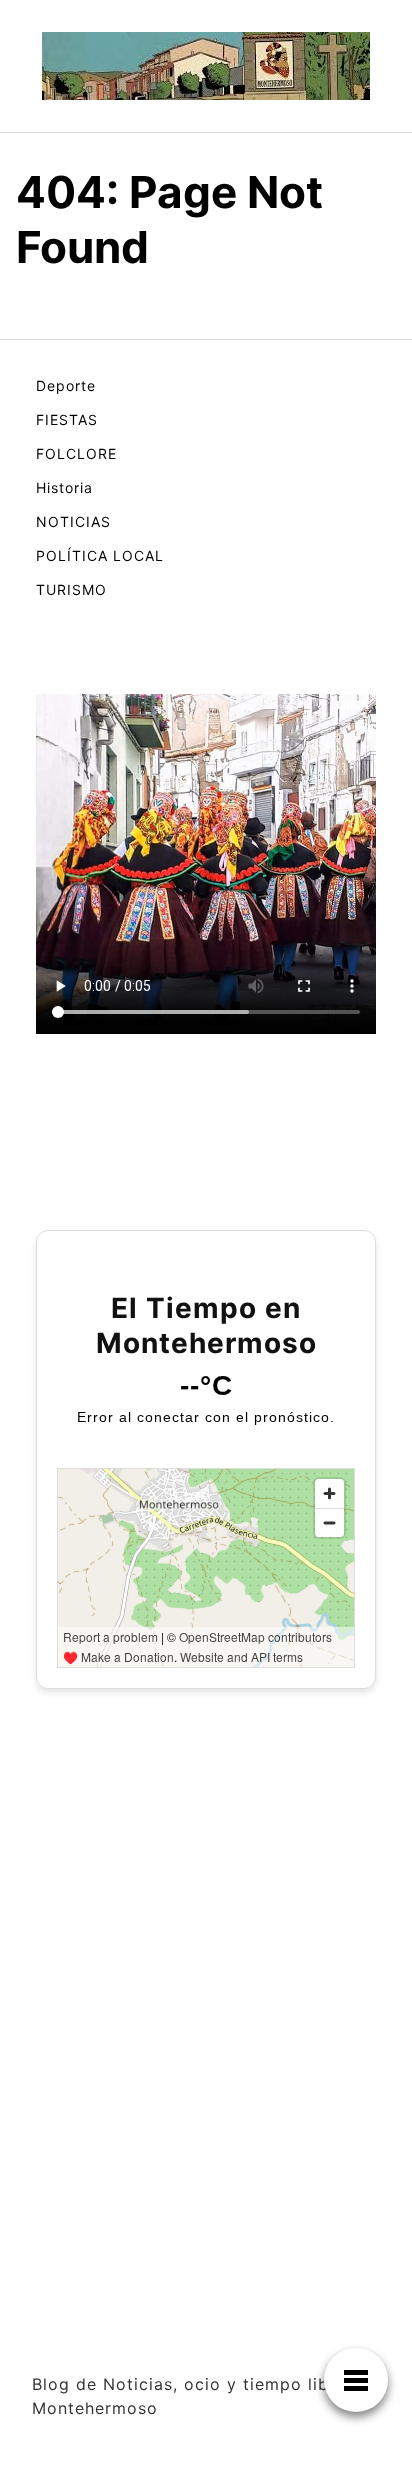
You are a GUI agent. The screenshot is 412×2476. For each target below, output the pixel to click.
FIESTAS (67, 419)
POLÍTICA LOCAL (100, 555)
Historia (64, 487)
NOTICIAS (73, 521)
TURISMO (71, 589)
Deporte (66, 385)
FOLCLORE (76, 453)
